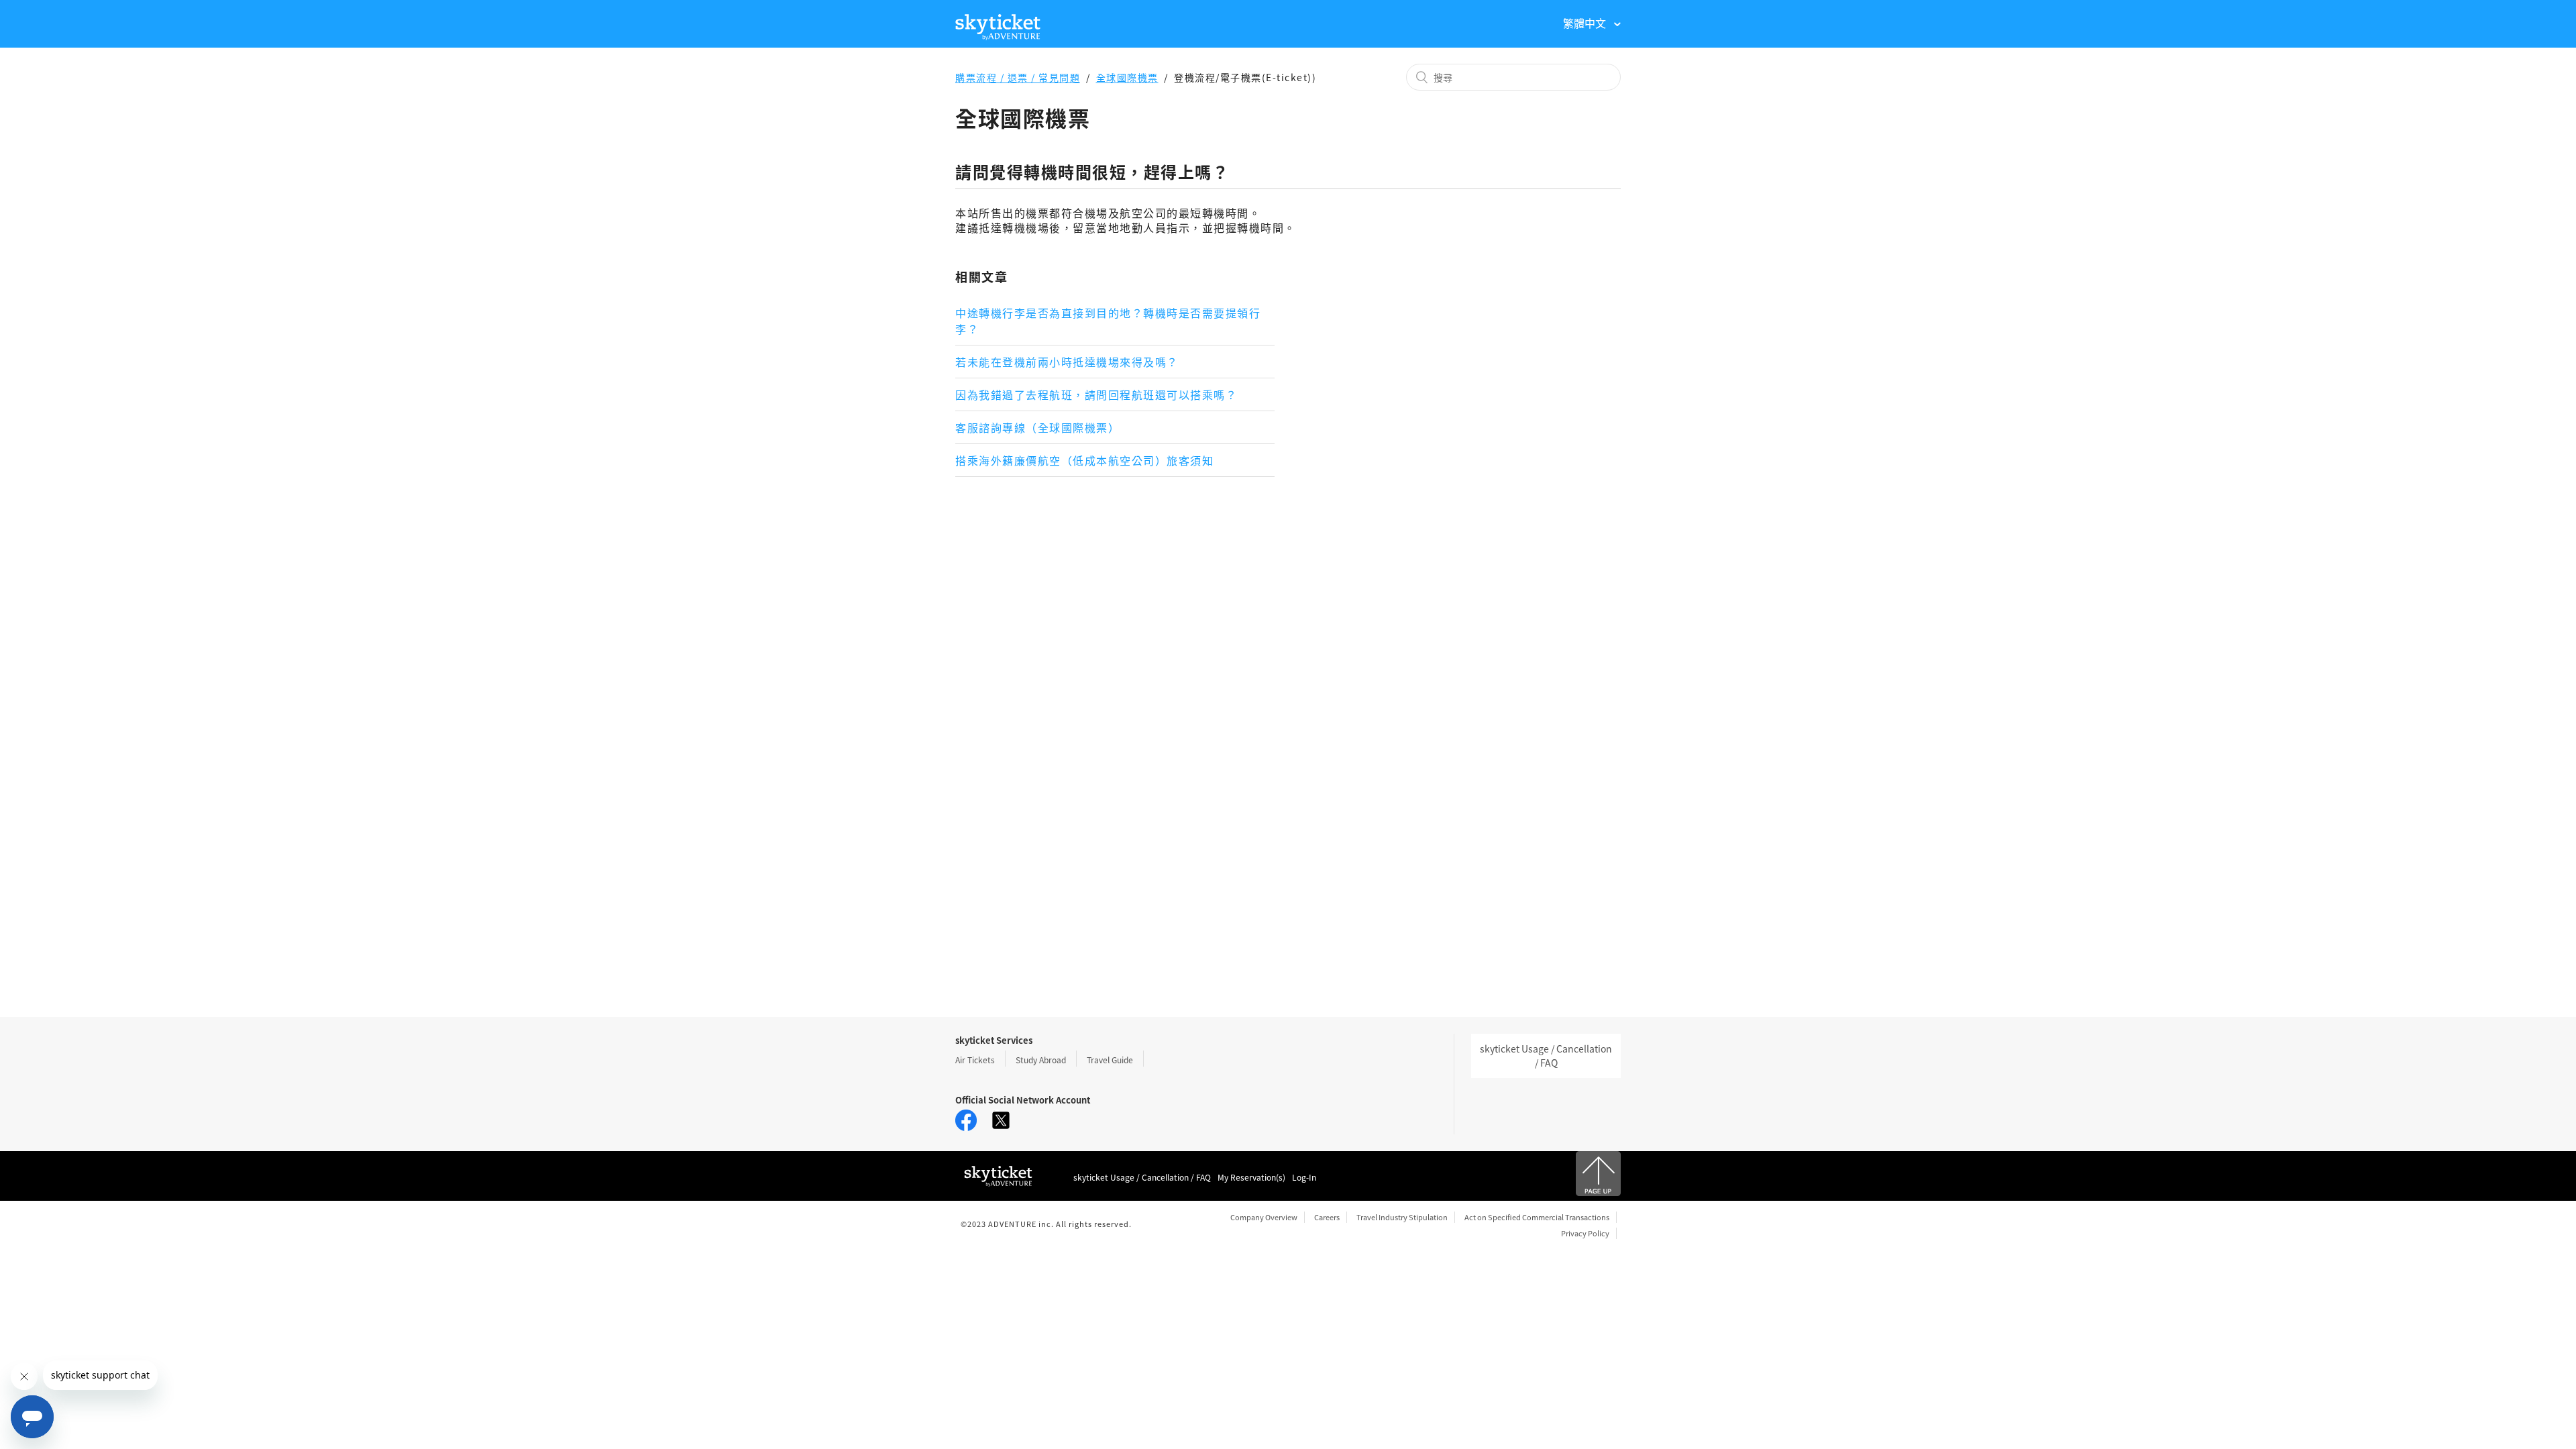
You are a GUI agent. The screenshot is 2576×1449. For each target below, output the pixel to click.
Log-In (1304, 1177)
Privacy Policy (1585, 1233)
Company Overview (1264, 1217)
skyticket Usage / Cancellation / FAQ (1546, 1056)
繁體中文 (1586, 23)
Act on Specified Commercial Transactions (1537, 1217)
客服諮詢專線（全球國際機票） (1037, 427)
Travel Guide (1110, 1060)
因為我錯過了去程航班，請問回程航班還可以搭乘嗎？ (1096, 394)
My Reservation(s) (1251, 1177)
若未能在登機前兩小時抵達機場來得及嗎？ (1067, 362)
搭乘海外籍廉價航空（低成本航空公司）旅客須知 (1084, 460)
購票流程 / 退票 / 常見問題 (1018, 77)
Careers (1327, 1217)
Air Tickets (975, 1060)
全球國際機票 (1127, 77)
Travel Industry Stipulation (1402, 1217)
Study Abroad (1041, 1060)
